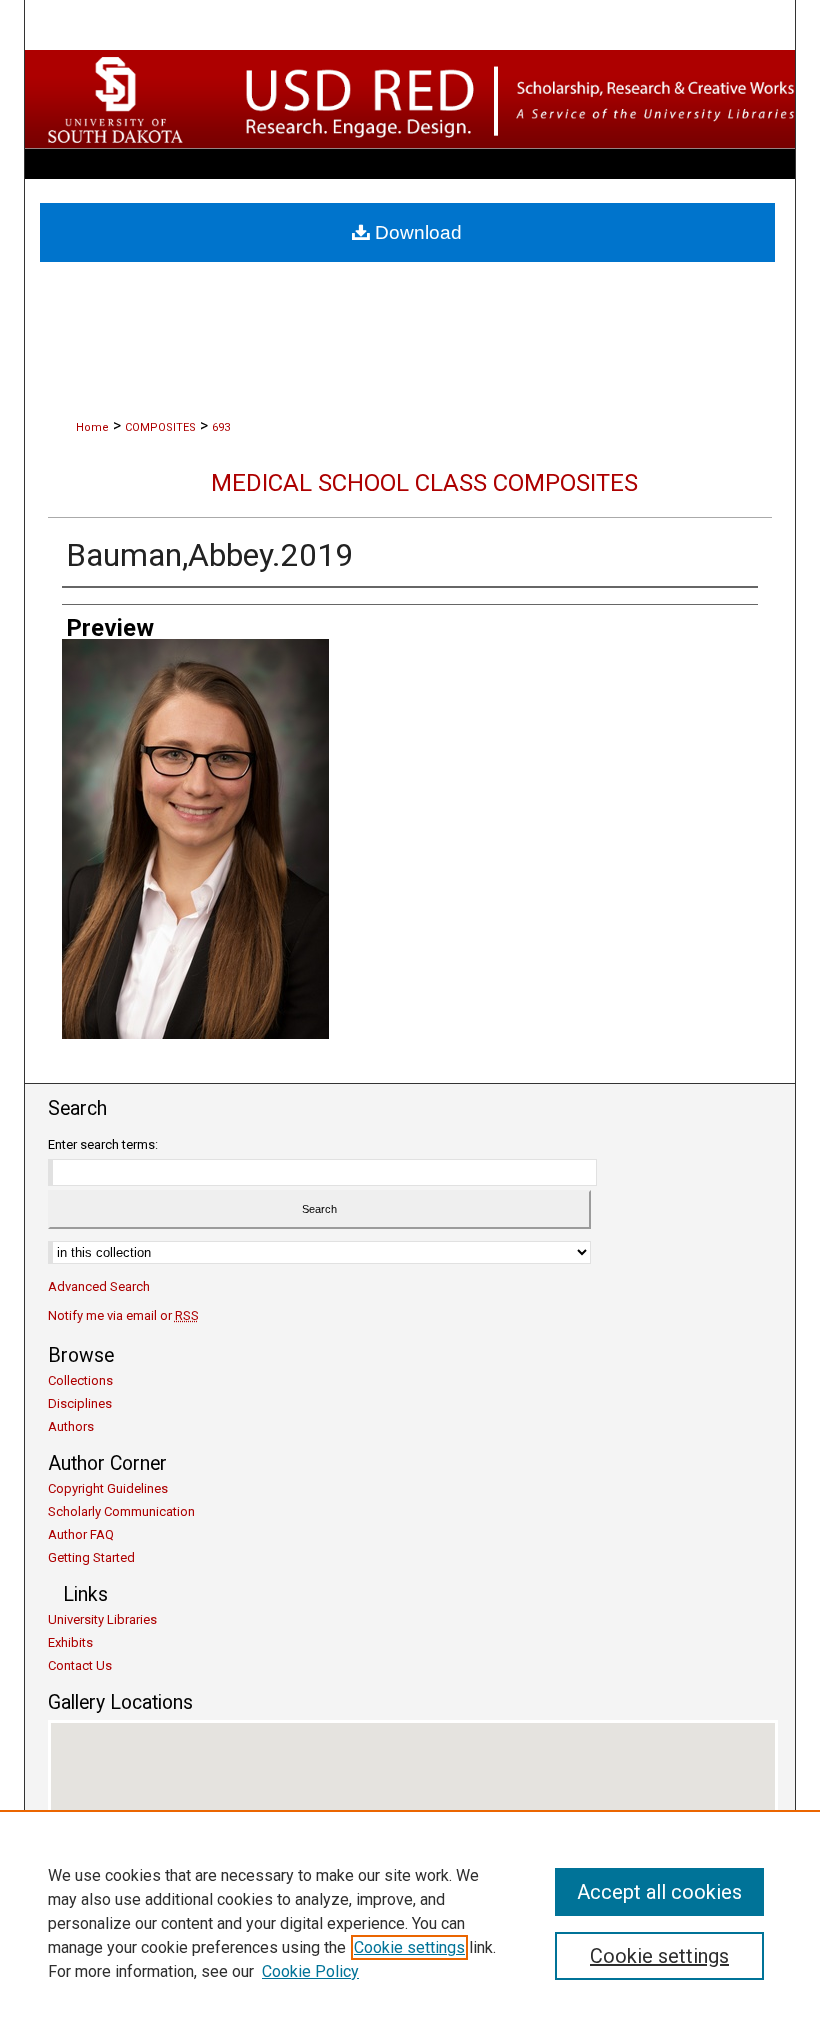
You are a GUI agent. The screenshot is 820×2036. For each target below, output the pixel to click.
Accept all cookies (659, 1892)
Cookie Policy (310, 1971)
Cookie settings (409, 1947)
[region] (410, 1923)
